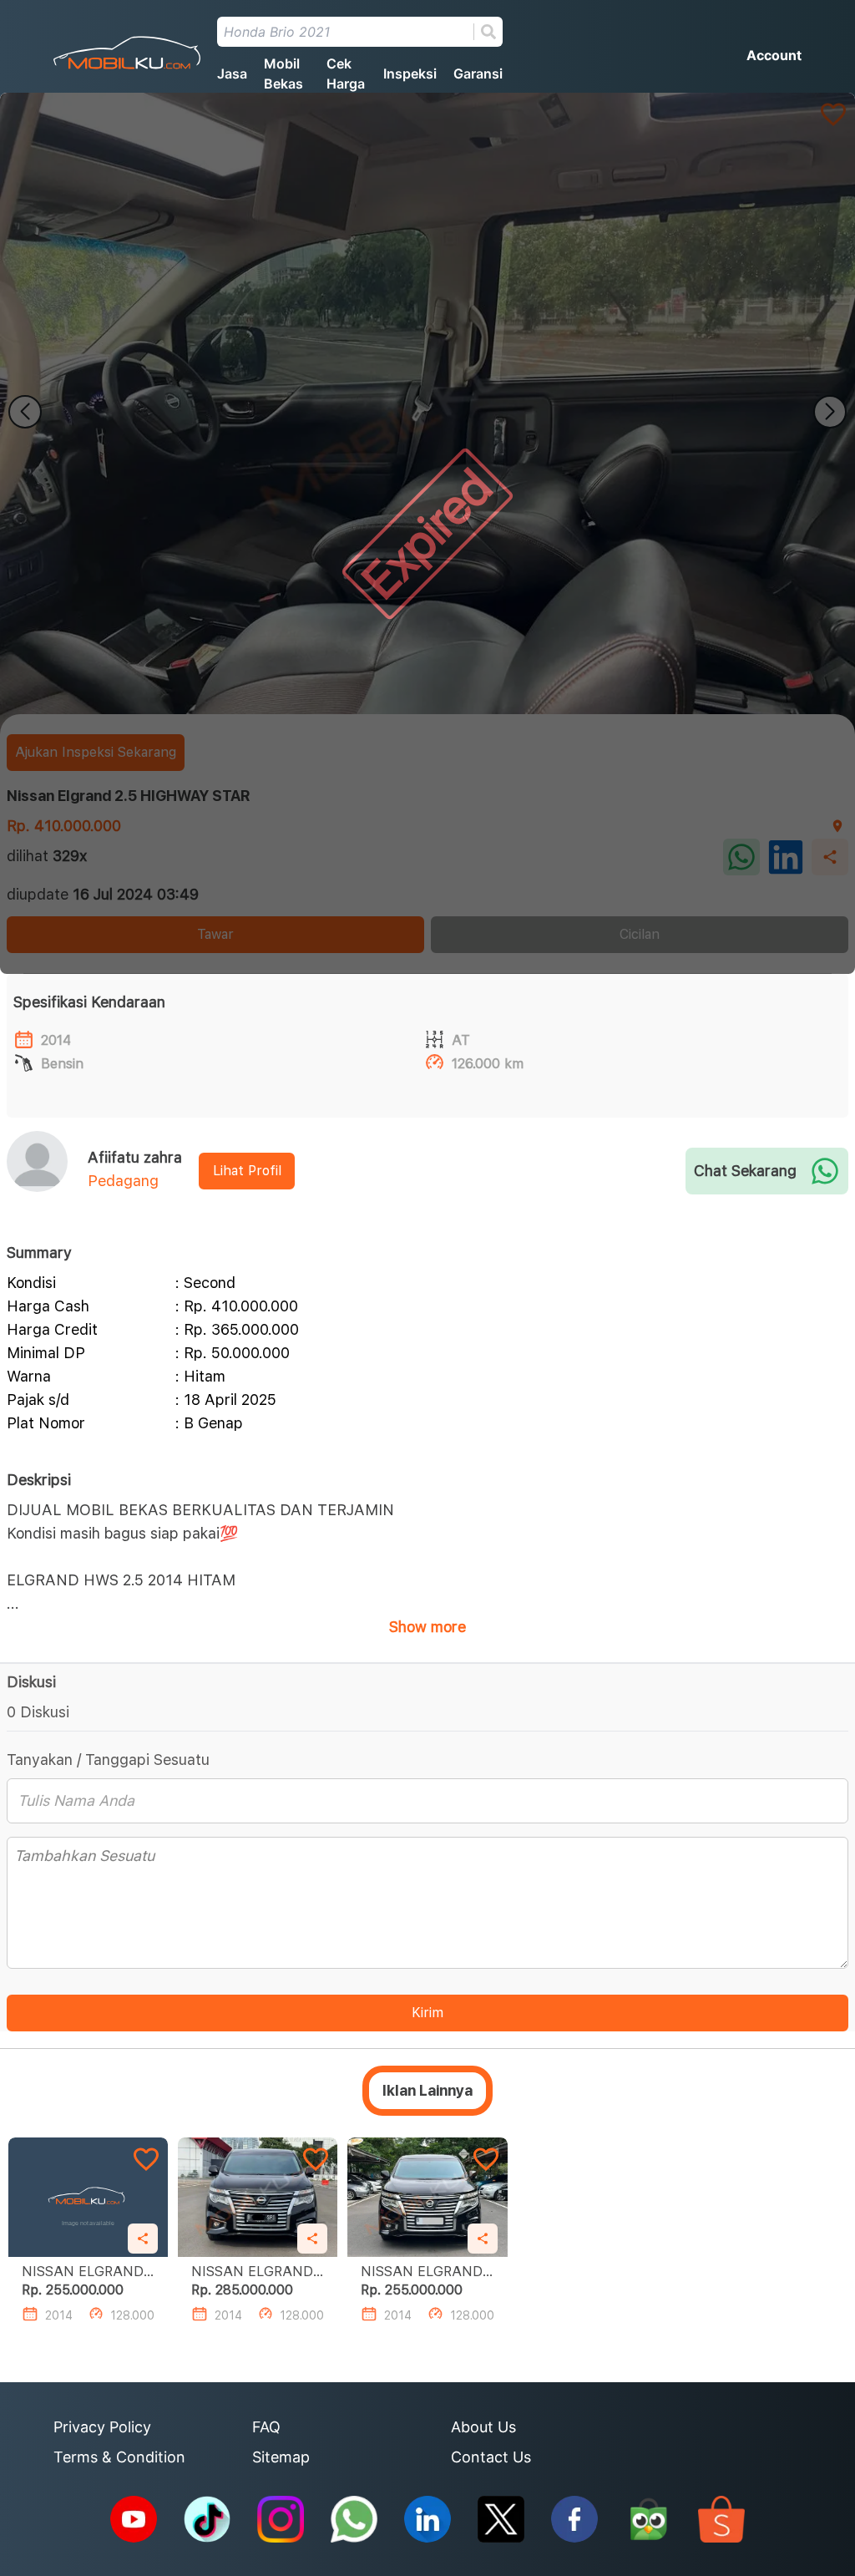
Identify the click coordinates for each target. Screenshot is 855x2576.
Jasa (232, 74)
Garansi (478, 74)
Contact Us (491, 2457)
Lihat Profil (247, 1171)
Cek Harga (346, 74)
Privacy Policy (102, 2427)
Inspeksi (410, 74)
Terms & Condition (119, 2457)
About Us (483, 2427)
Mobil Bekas (283, 74)
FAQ (266, 2427)
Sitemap (281, 2457)
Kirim (427, 2013)
